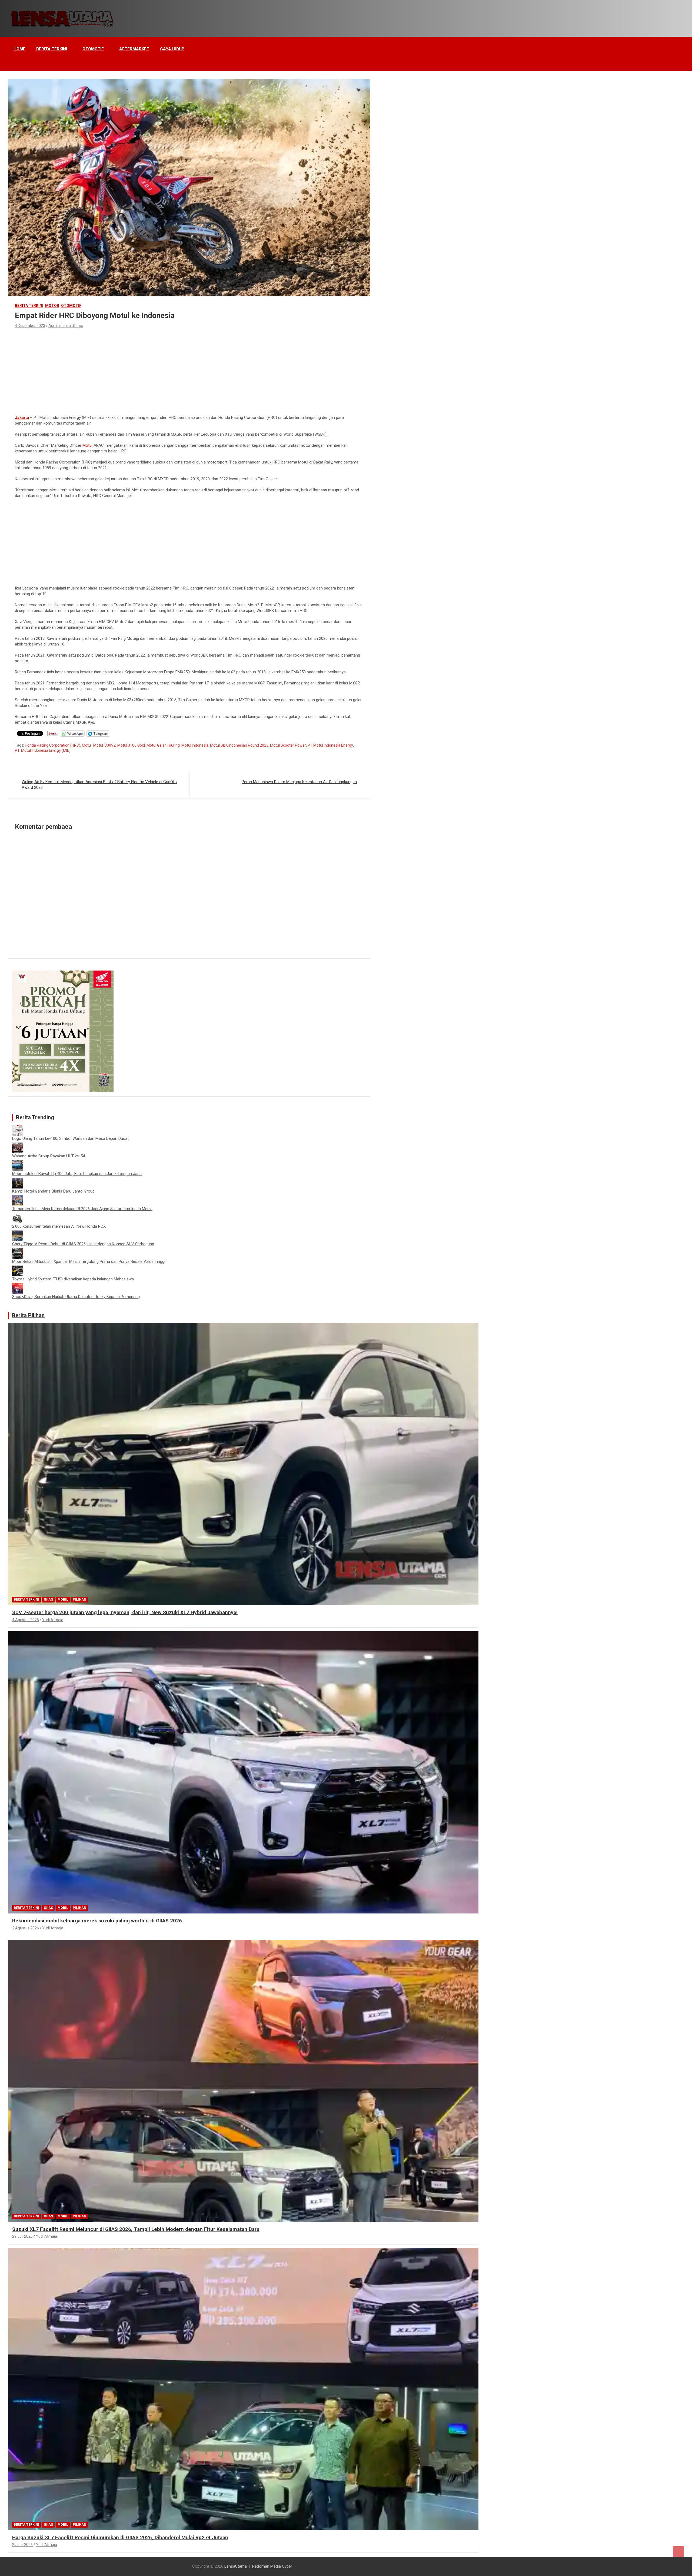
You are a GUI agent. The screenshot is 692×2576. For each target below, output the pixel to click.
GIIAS (48, 1600)
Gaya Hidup (172, 49)
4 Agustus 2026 (26, 1620)
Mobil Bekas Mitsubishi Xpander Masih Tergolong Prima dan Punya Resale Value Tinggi (89, 1261)
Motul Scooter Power (288, 745)
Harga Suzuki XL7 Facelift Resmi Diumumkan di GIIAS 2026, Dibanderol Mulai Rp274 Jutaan (120, 2537)
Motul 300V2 (104, 745)
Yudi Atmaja (53, 1620)
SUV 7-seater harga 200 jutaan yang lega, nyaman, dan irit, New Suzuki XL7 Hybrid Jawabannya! (125, 1612)
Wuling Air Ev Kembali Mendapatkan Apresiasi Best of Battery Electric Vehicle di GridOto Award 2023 (99, 785)
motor (52, 306)
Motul (87, 445)
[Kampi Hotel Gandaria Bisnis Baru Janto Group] (18, 1180)
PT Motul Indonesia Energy (330, 745)
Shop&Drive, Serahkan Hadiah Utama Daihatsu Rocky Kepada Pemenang (76, 1297)
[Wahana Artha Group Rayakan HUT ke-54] (18, 1145)
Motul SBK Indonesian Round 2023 (239, 745)
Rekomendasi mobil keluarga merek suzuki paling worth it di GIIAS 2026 (97, 1921)
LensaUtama (236, 2566)
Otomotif (93, 49)
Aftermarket (134, 49)
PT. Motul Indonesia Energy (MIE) (43, 750)
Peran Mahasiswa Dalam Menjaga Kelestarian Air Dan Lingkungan (299, 782)
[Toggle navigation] (15, 64)
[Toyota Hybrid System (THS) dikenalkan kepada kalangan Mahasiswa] (18, 1268)
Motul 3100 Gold (131, 745)
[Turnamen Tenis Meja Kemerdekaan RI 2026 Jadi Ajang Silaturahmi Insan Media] (18, 1198)
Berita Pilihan (28, 1315)
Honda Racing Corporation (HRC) (53, 745)
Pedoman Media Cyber (272, 2566)
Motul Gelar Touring (163, 745)
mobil (63, 1600)
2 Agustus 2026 (26, 1928)
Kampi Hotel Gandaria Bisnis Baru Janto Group (53, 1191)
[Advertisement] (189, 370)
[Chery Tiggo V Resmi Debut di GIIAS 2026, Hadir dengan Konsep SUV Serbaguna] (18, 1233)
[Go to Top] (678, 2552)
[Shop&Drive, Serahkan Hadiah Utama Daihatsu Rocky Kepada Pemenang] (18, 1286)
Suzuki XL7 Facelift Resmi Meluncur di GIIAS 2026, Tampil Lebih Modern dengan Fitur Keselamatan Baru (136, 2229)
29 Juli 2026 (22, 2236)
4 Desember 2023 (30, 326)
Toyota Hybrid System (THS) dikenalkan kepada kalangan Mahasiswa (73, 1279)
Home (19, 49)
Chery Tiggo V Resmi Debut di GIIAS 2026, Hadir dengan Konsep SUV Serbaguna (83, 1244)
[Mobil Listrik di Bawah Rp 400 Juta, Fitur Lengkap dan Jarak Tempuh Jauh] (18, 1163)
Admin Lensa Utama (66, 326)
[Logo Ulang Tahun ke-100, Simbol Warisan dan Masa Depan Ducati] (18, 1128)
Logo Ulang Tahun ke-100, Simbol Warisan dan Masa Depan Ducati (71, 1138)
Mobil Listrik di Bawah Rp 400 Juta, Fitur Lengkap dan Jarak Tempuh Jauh (77, 1174)
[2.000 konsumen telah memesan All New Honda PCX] (18, 1216)
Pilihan (79, 1600)
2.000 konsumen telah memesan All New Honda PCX (59, 1226)
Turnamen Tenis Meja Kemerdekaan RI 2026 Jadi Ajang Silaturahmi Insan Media (82, 1209)
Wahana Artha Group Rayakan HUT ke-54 (49, 1156)
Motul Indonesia (195, 745)
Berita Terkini (52, 49)
